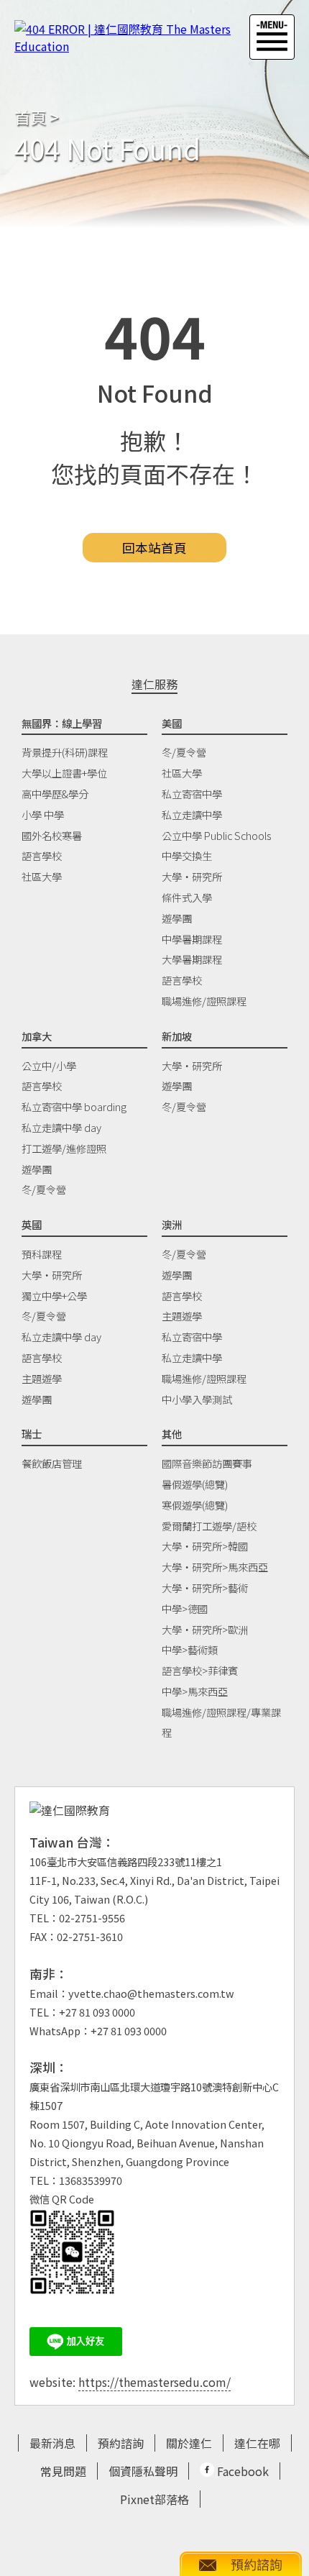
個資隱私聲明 (143, 2471)
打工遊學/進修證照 (64, 1148)
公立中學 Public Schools (216, 835)
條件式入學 (187, 897)
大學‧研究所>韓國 (205, 1546)
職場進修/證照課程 (204, 1001)
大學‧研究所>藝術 (205, 1588)
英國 (32, 1224)
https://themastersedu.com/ (154, 2382)
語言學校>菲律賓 (200, 1670)
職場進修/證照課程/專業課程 (221, 1722)
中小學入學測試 (197, 1399)
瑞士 (32, 1434)
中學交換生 (187, 855)
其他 (172, 1434)
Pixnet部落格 (154, 2499)
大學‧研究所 (192, 876)
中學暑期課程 (192, 939)
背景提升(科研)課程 (65, 752)
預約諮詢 (121, 2443)
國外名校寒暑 (52, 835)
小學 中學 (43, 814)
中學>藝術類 (190, 1649)
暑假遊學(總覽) (195, 1484)
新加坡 (177, 1036)
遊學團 (177, 918)
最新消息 (52, 2443)
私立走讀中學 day (61, 1127)
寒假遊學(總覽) (195, 1505)
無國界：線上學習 (62, 723)
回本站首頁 (154, 548)
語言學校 (42, 855)
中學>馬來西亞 (195, 1691)
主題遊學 (42, 1378)
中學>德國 (185, 1608)
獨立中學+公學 (54, 1296)
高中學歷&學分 (55, 794)
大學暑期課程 (192, 959)
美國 (172, 723)
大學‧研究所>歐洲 (205, 1629)
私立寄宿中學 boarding (74, 1106)
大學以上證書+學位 (64, 773)
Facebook (241, 2471)
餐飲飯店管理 (52, 1463)
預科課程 (42, 1254)
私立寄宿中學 (192, 794)
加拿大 (37, 1036)
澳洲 (172, 1224)
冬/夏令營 (184, 752)
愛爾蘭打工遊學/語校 (209, 1526)
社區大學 (42, 876)
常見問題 (63, 2471)
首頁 (30, 117)
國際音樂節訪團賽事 (207, 1463)
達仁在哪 (257, 2443)
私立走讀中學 (192, 814)
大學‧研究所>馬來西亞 (215, 1567)
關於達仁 (189, 2443)
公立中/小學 (49, 1065)
